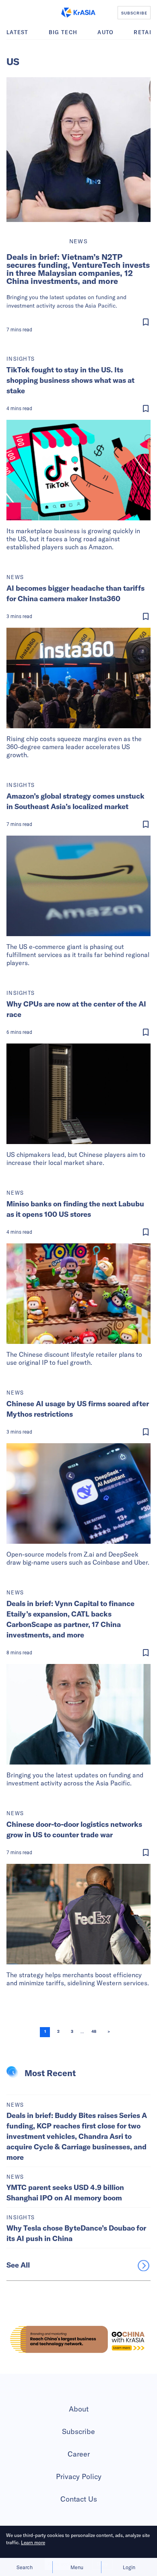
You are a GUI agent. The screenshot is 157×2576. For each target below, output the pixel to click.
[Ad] (78, 2339)
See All (18, 2265)
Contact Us (79, 2499)
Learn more (33, 2542)
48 (94, 2032)
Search (25, 2567)
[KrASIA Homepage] (78, 12)
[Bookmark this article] (80, 322)
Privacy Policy (79, 2476)
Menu (77, 2567)
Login (129, 2567)
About (79, 2409)
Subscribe (78, 2431)
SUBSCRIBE (134, 13)
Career (79, 2454)
